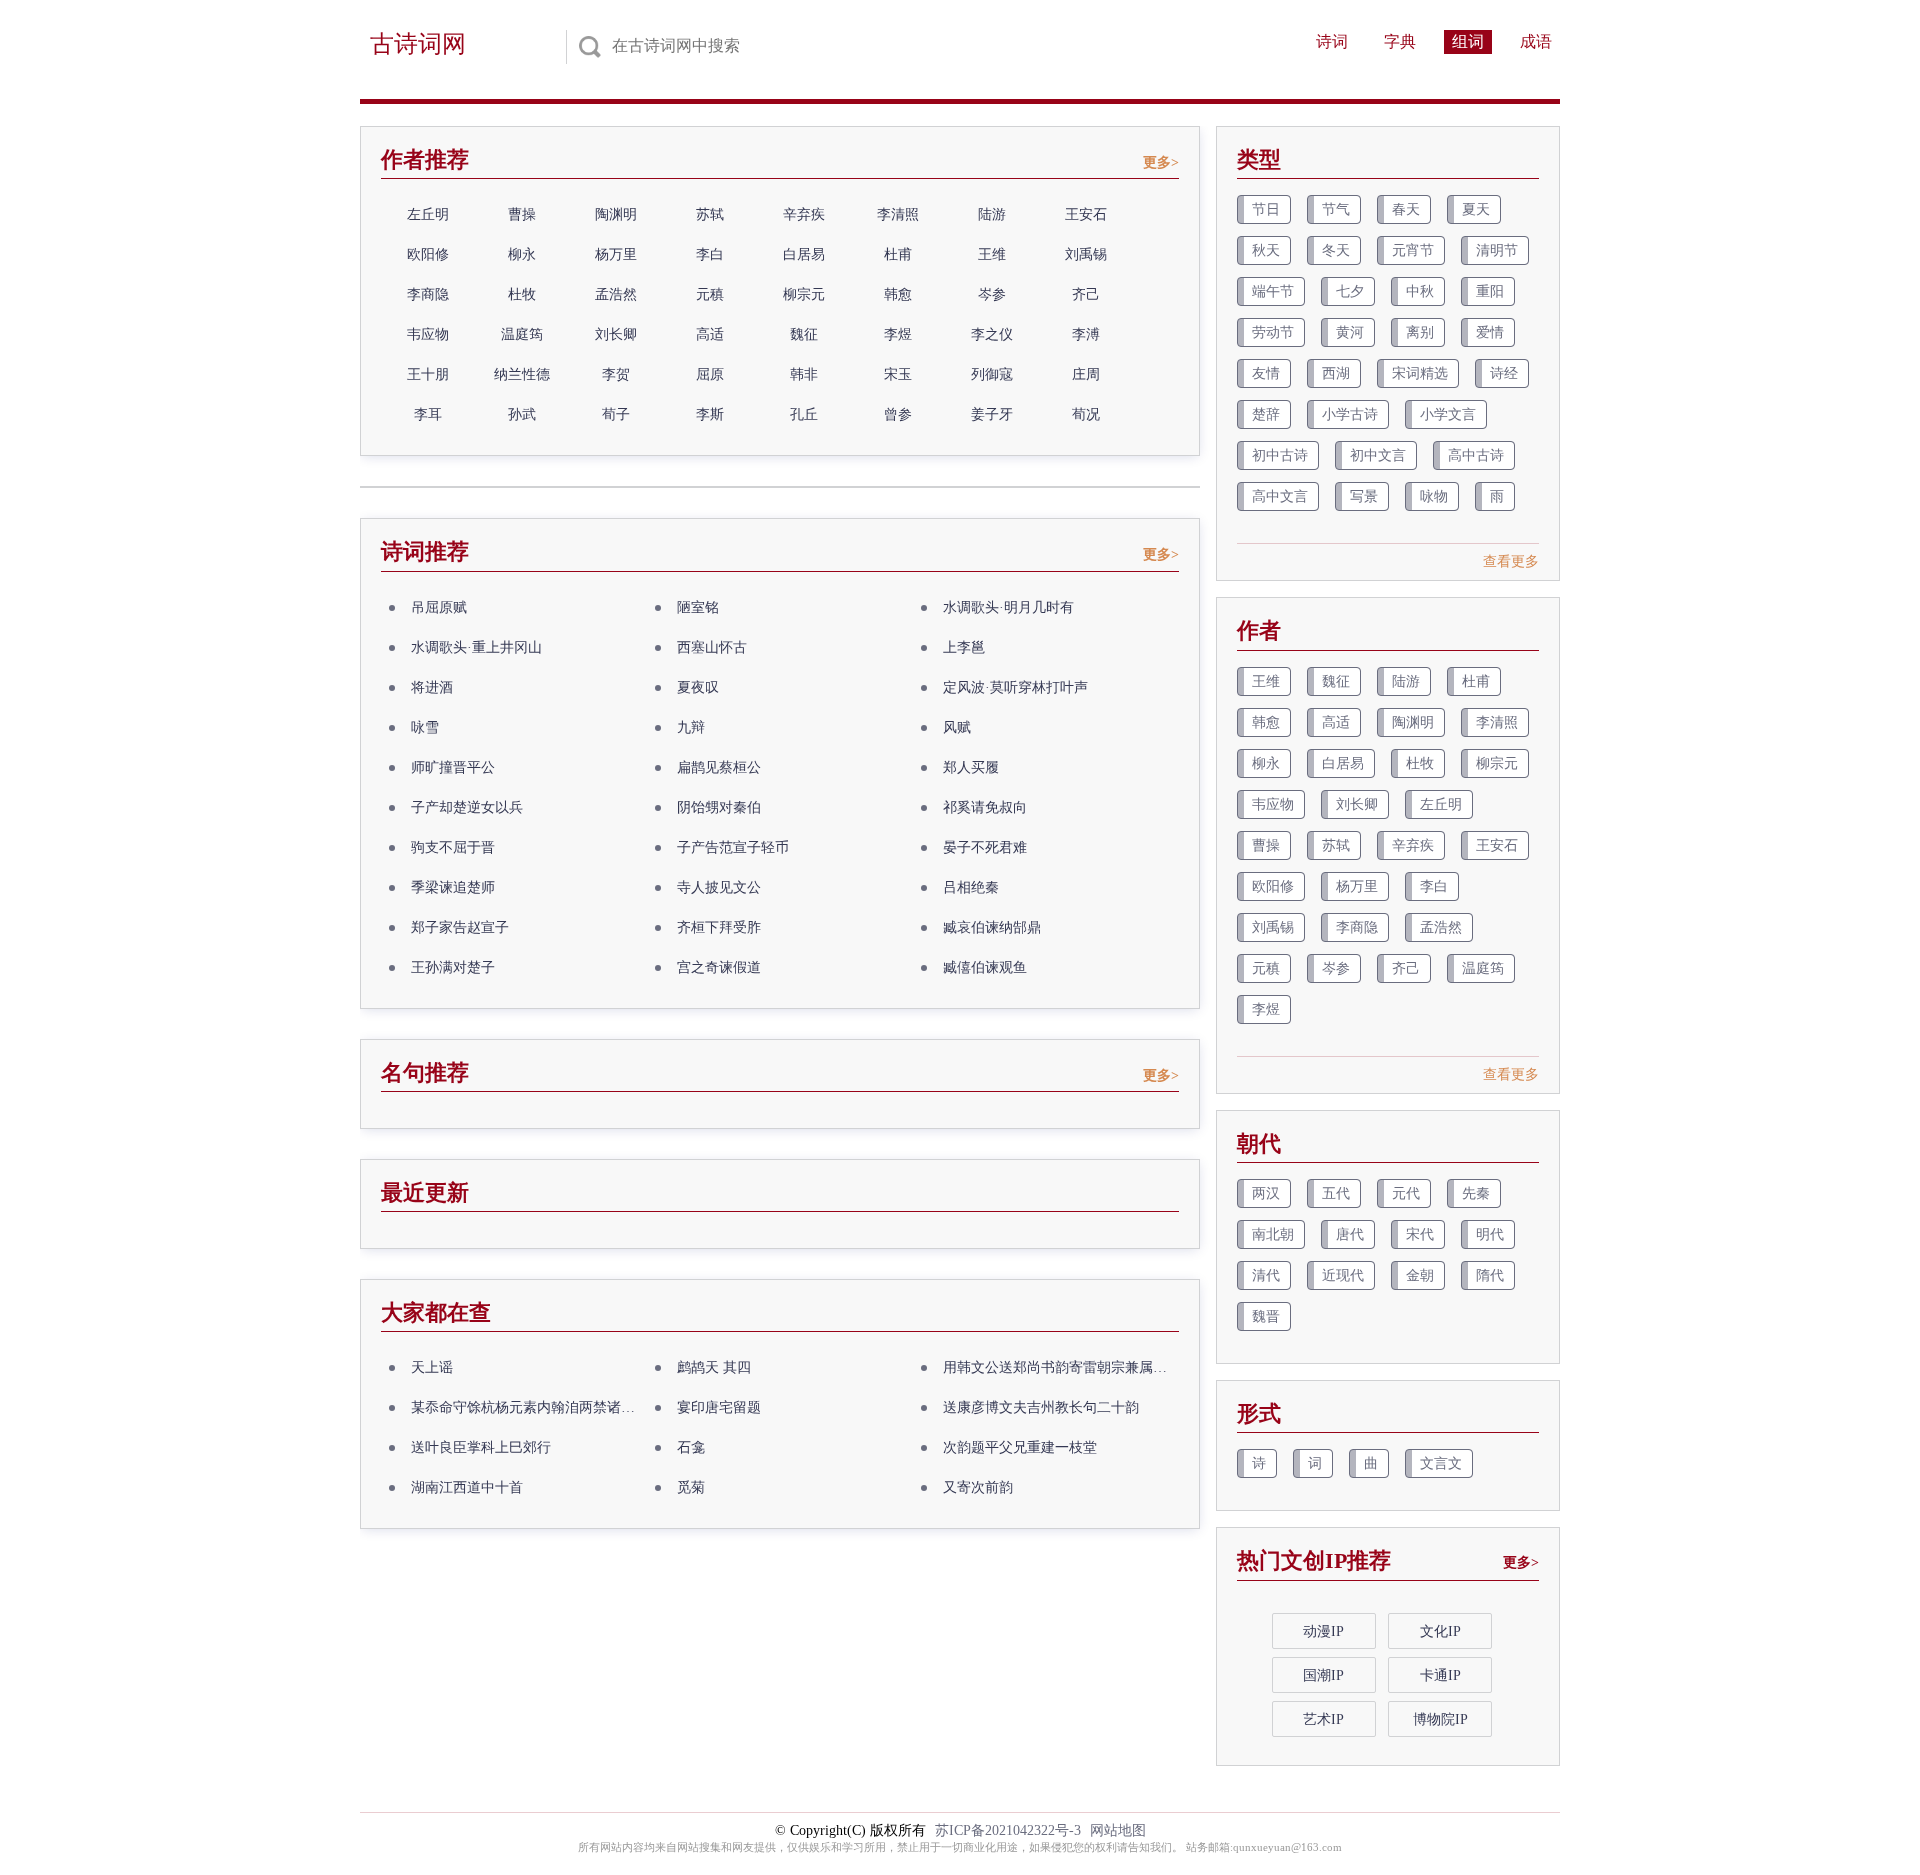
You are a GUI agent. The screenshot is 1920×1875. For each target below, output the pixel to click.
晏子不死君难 (985, 847)
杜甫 (898, 254)
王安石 (1086, 214)
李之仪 (992, 334)
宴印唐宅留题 (719, 1407)
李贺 (616, 374)
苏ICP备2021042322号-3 (1008, 1830)
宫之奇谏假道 (719, 967)
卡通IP (1440, 1675)
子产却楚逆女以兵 (467, 807)
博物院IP (1440, 1719)
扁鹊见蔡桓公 (719, 767)
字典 (1400, 41)
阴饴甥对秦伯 (719, 807)
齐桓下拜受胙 (719, 927)
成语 (1536, 41)
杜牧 (522, 294)
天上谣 (432, 1367)
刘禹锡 (1086, 254)
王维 (992, 254)
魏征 (804, 334)
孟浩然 (616, 294)
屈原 (710, 374)
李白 (710, 254)
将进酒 (432, 687)
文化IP (1440, 1631)
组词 (1468, 41)
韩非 (804, 374)
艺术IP (1323, 1719)
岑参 (992, 294)
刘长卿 (616, 334)
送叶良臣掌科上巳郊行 (481, 1447)
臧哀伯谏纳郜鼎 (992, 927)
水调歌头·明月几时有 (1008, 607)
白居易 (804, 254)
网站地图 (1118, 1830)
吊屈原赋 (439, 607)
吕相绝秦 (971, 887)
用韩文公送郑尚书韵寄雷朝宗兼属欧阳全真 (1061, 1367)
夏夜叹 (698, 687)
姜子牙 (992, 414)
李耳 (428, 414)
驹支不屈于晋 (453, 847)
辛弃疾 (804, 214)
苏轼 (710, 214)
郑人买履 (971, 767)
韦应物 (428, 334)
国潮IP (1323, 1675)
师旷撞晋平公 (453, 767)
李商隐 (428, 294)
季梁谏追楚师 (453, 887)
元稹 (710, 294)
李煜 (898, 334)
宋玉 (898, 374)
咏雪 (425, 727)
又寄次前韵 (978, 1487)
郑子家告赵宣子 (460, 927)
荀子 (616, 414)
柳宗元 (804, 294)
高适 (710, 334)
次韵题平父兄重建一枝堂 (1020, 1447)
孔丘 (804, 414)
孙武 (522, 414)
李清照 (898, 214)
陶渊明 (616, 214)
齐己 (1086, 294)
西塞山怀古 (712, 647)
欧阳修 (428, 254)
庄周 (1086, 374)
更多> (1161, 162)
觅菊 (691, 1487)
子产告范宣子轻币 (733, 847)
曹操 (522, 214)
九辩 (691, 727)
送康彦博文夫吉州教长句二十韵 (1041, 1407)
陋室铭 (698, 607)
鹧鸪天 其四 (714, 1367)
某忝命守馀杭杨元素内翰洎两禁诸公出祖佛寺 (529, 1407)
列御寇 (992, 374)
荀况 (1086, 414)
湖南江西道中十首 (467, 1487)
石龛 (691, 1447)
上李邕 (964, 647)
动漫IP (1323, 1631)
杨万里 (616, 254)
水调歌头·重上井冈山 (476, 647)
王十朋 (428, 374)
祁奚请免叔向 (985, 807)
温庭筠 (522, 334)
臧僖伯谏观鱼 (985, 967)
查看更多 (1511, 561)
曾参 (898, 414)
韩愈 (898, 294)
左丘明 (428, 214)
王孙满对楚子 (453, 967)
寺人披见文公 (719, 887)
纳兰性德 (522, 374)
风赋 (957, 727)
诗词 (1332, 41)
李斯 (710, 414)
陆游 (992, 214)
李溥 (1086, 334)
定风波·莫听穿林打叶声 (1015, 687)
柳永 (522, 254)
